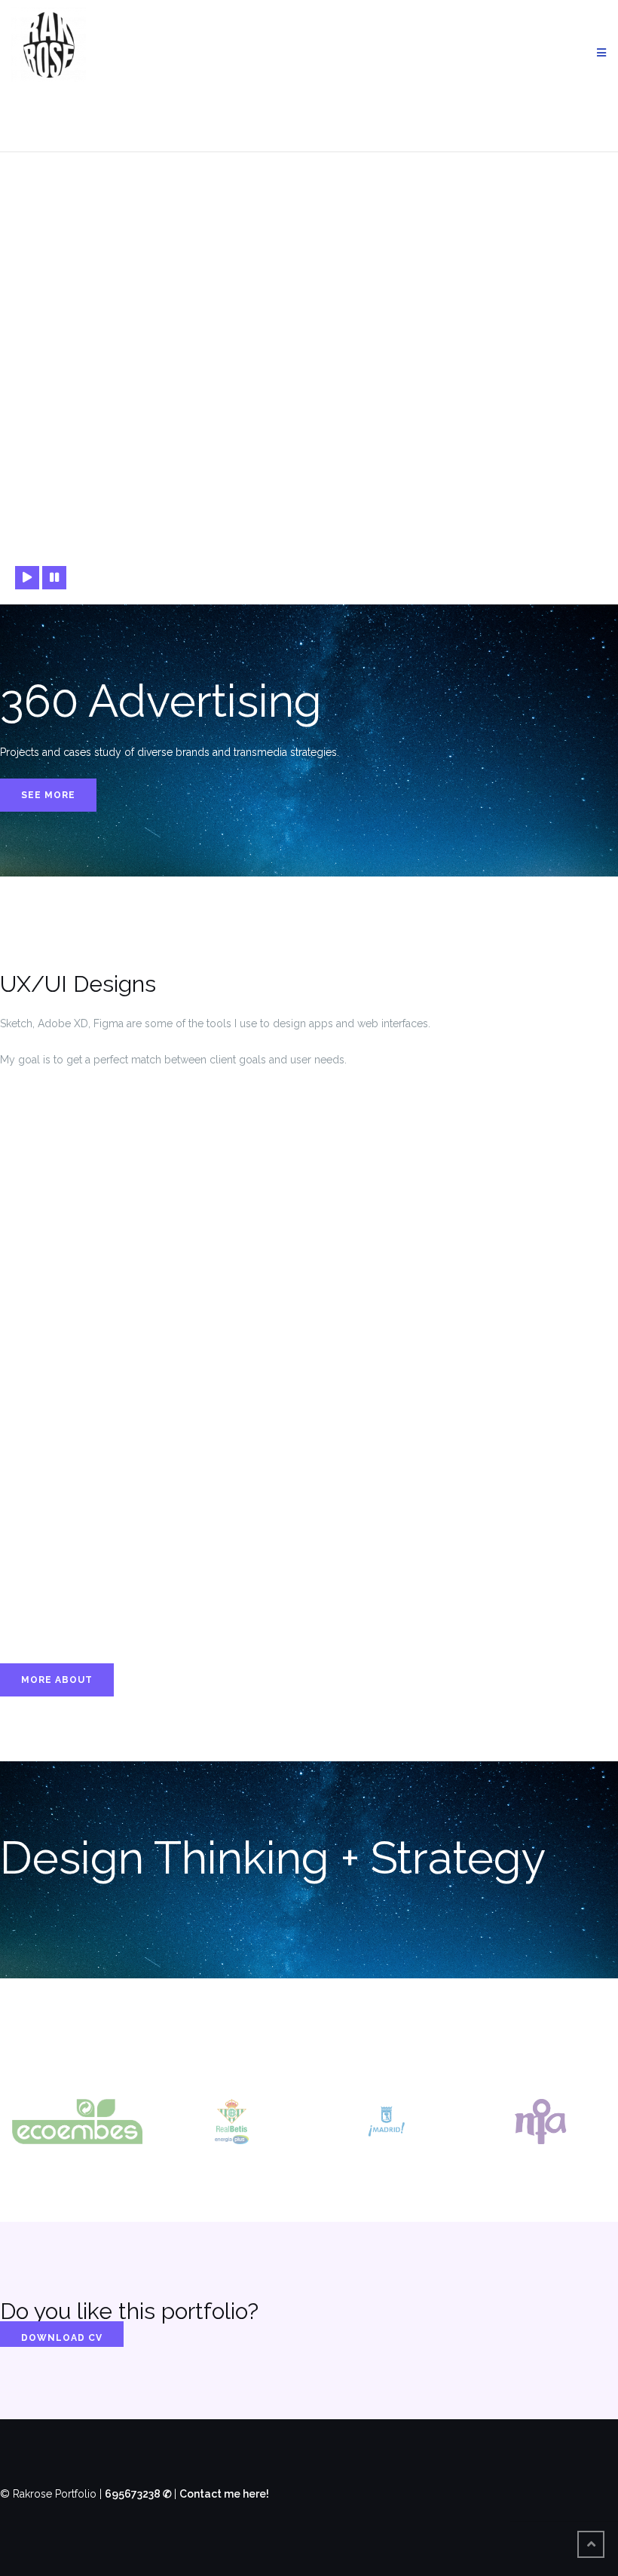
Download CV (62, 2338)
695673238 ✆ (139, 2494)
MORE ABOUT (57, 1680)
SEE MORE (48, 795)
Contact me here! (224, 2494)
